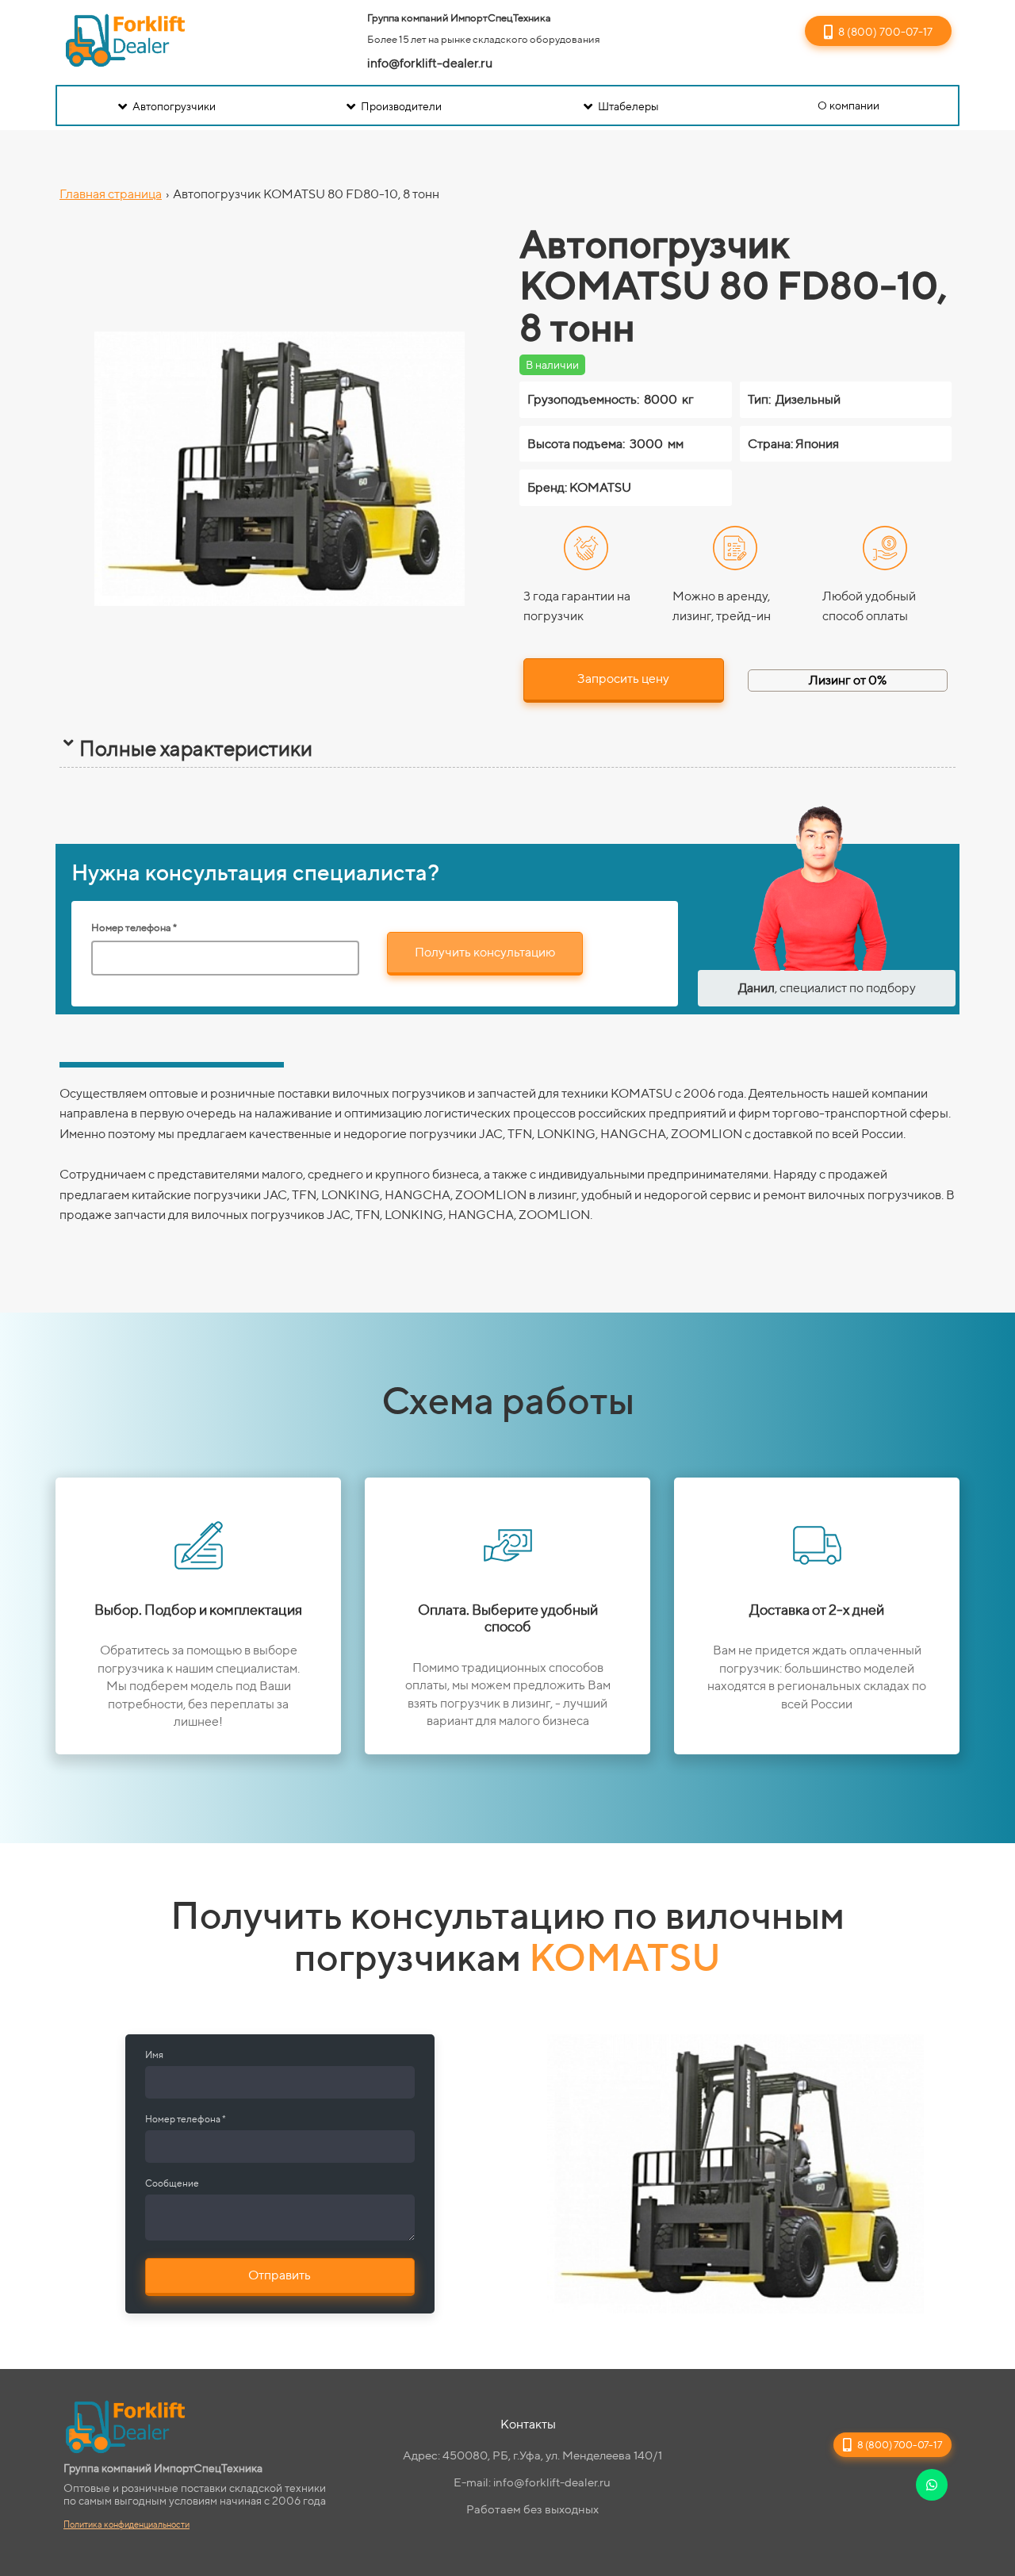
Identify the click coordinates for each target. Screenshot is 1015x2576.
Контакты (528, 2424)
